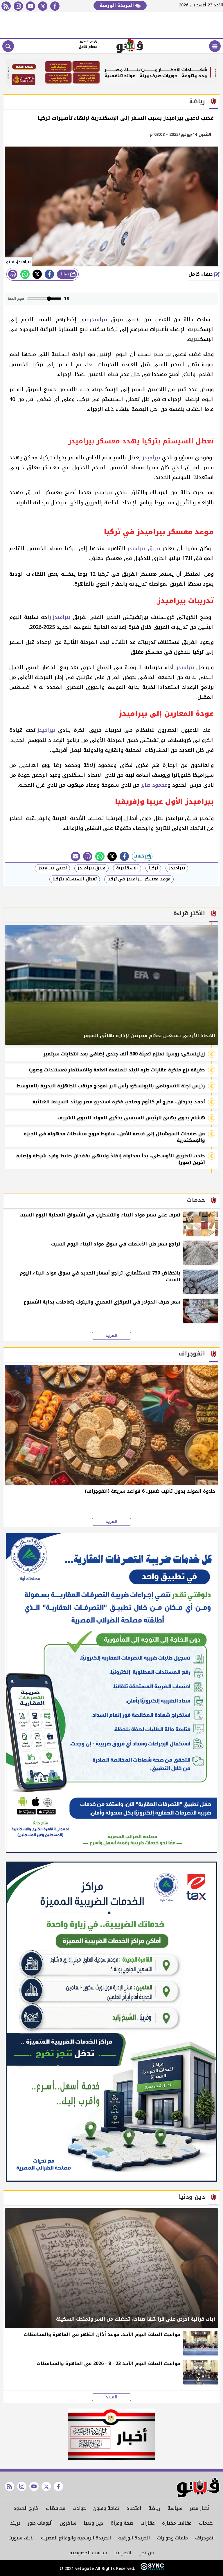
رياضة (154, 2508)
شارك (64, 274)
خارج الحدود (26, 2508)
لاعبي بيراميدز (52, 868)
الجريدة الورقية (117, 5)
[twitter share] (37, 274)
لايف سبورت (21, 2538)
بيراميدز (98, 319)
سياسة (175, 2508)
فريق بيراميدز (144, 548)
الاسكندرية (127, 868)
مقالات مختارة (177, 2523)
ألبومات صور (40, 2523)
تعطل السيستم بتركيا (75, 879)
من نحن (146, 2553)
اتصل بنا (123, 2553)
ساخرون (68, 2523)
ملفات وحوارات (172, 2538)
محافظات (56, 2508)
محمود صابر (154, 785)
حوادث (79, 2508)
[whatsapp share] (25, 274)
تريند (15, 2523)
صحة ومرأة (122, 2523)
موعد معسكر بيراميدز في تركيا (139, 879)
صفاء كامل (201, 274)
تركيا (153, 868)
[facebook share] (49, 274)
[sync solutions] (151, 2569)
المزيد (111, 1336)
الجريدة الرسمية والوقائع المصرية (76, 2538)
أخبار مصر (199, 2508)
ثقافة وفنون (106, 2508)
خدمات (206, 2523)
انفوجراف (205, 2538)
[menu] (215, 46)
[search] (8, 46)
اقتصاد (134, 2508)
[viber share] (75, 856)
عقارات (148, 2523)
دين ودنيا (93, 2523)
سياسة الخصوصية (88, 2553)
